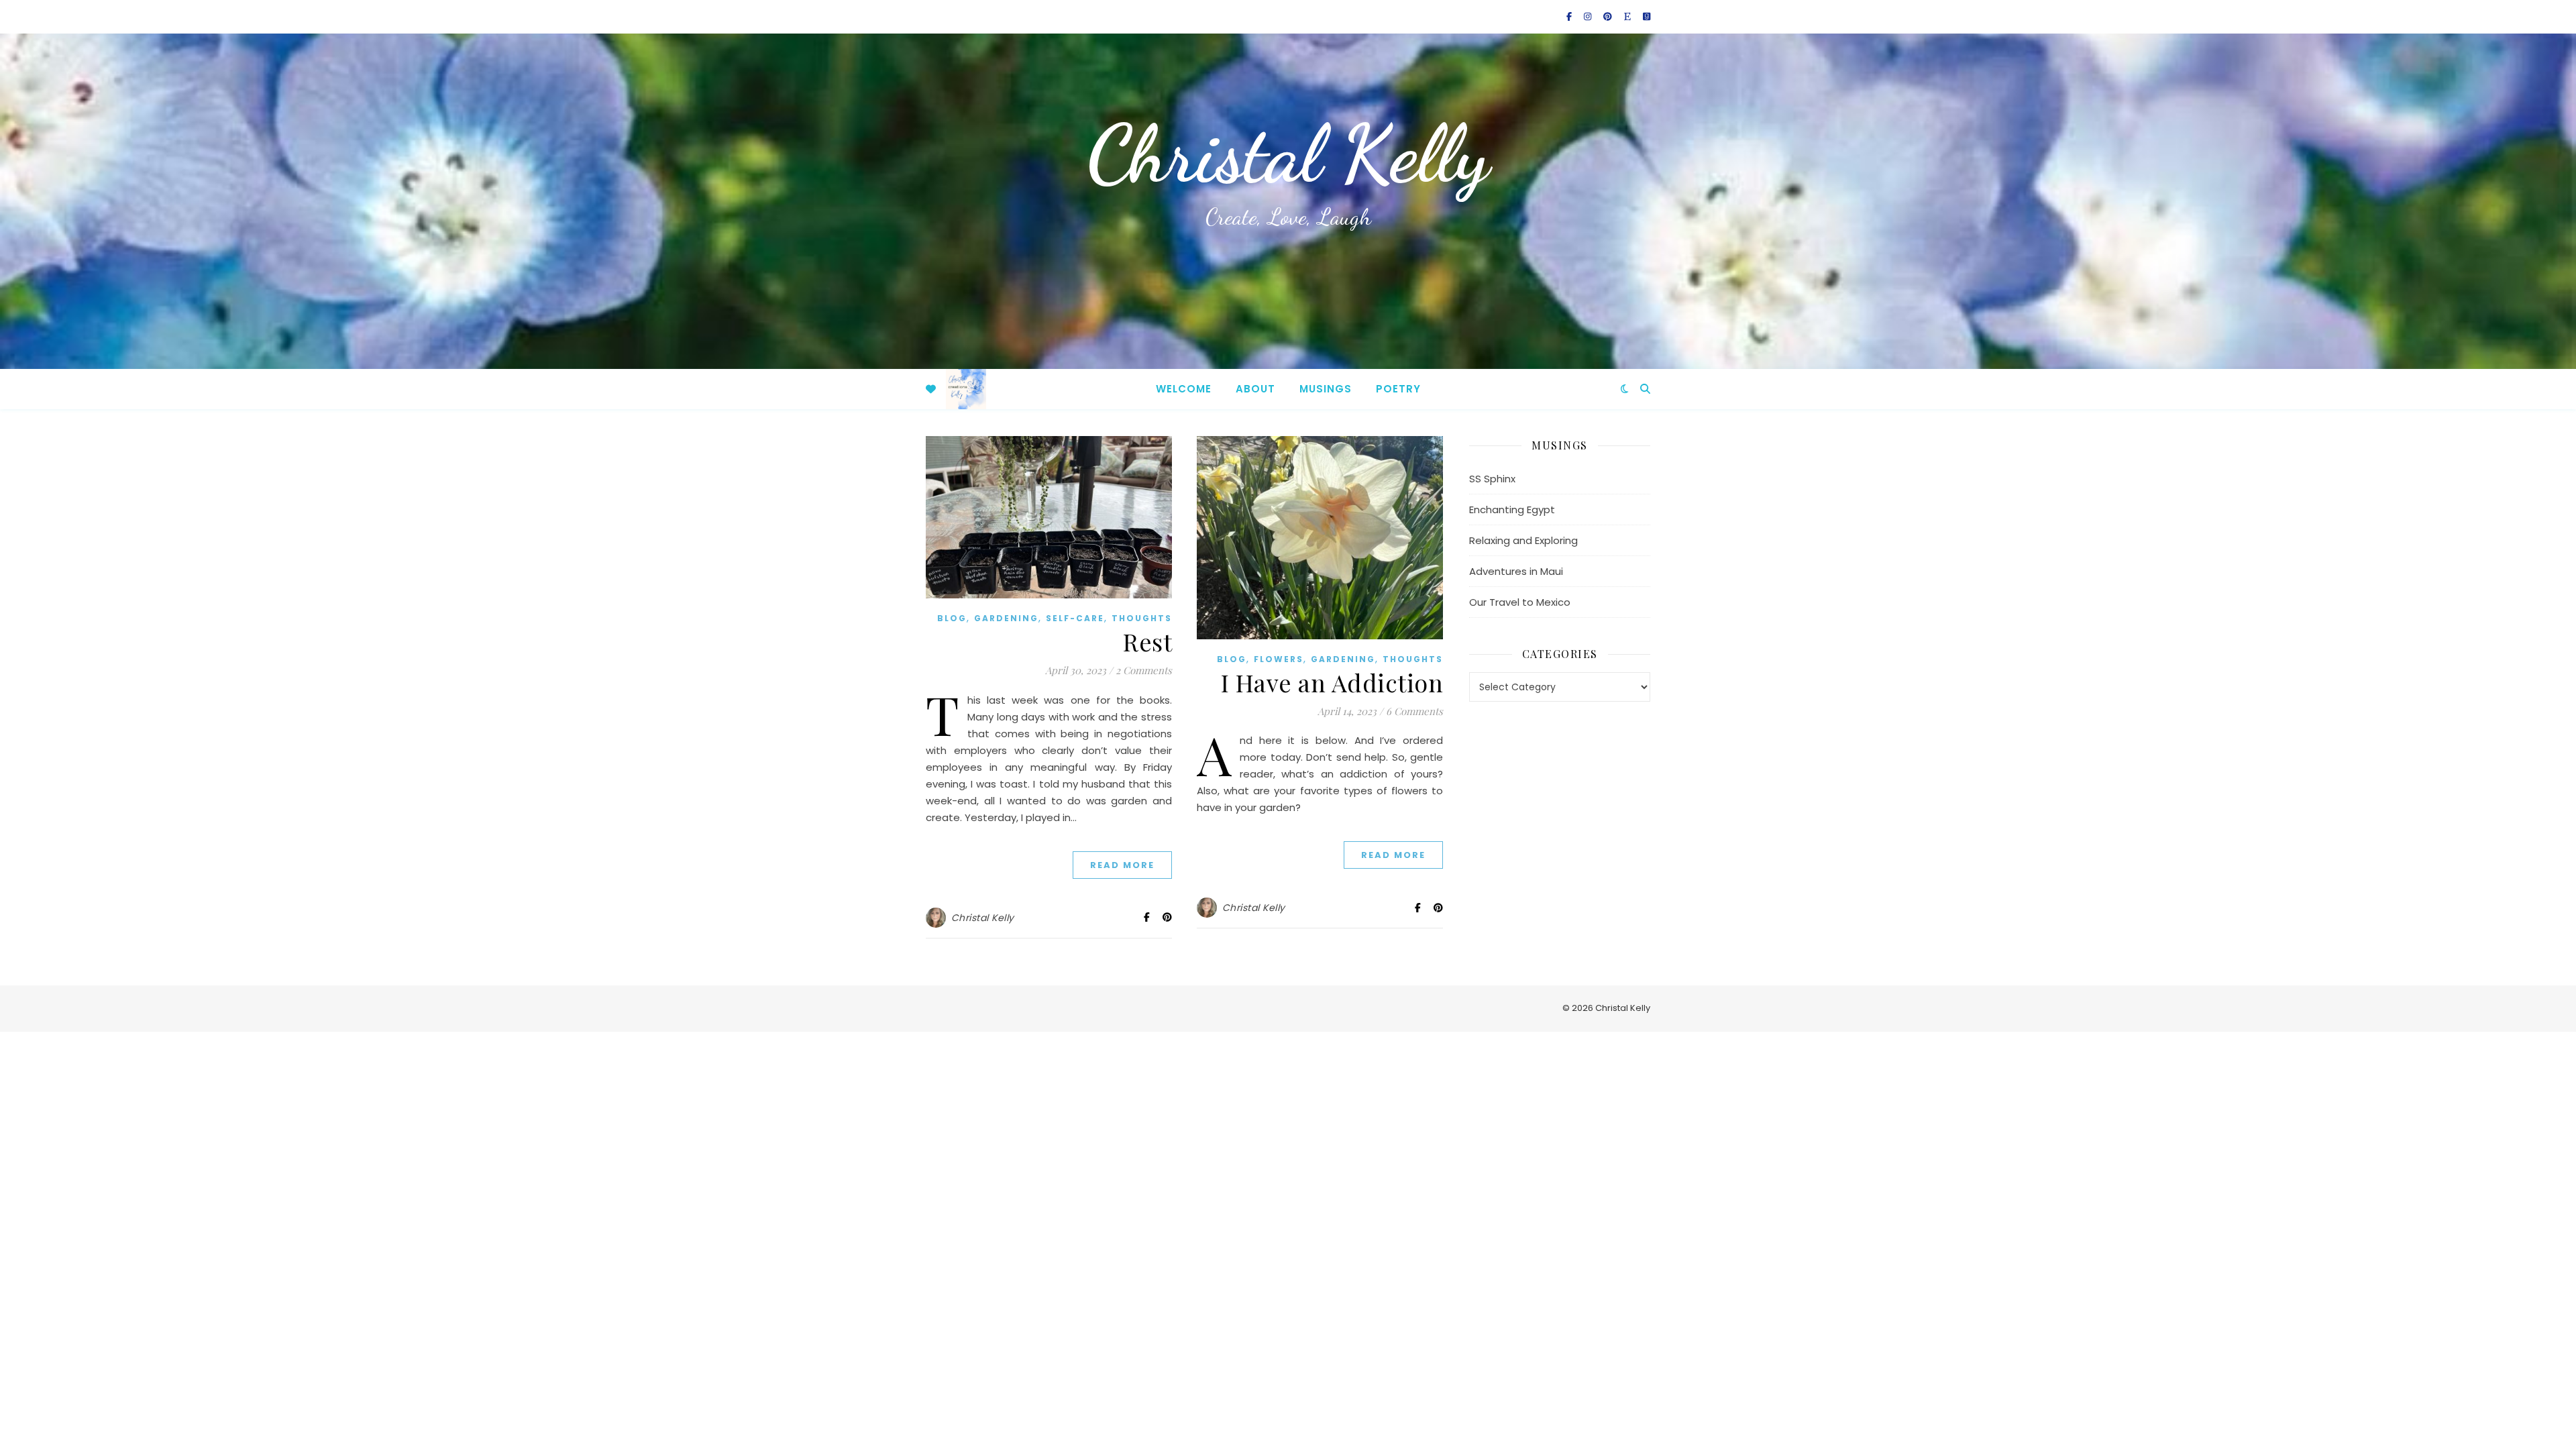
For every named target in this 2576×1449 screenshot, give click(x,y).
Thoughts (1142, 618)
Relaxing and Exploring (1523, 540)
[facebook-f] (1570, 16)
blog (952, 618)
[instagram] (1589, 16)
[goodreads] (1647, 16)
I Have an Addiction (1332, 682)
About (1255, 389)
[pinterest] (1609, 16)
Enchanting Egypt (1512, 509)
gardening (1006, 618)
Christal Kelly (1288, 154)
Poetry (1398, 389)
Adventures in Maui (1516, 571)
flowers (1279, 659)
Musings (1326, 389)
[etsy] (1628, 16)
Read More (1122, 865)
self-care (1075, 618)
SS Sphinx (1492, 479)
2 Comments (1144, 670)
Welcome (1184, 389)
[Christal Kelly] (966, 389)
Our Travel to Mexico (1520, 602)
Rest (1147, 641)
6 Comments (1414, 711)
